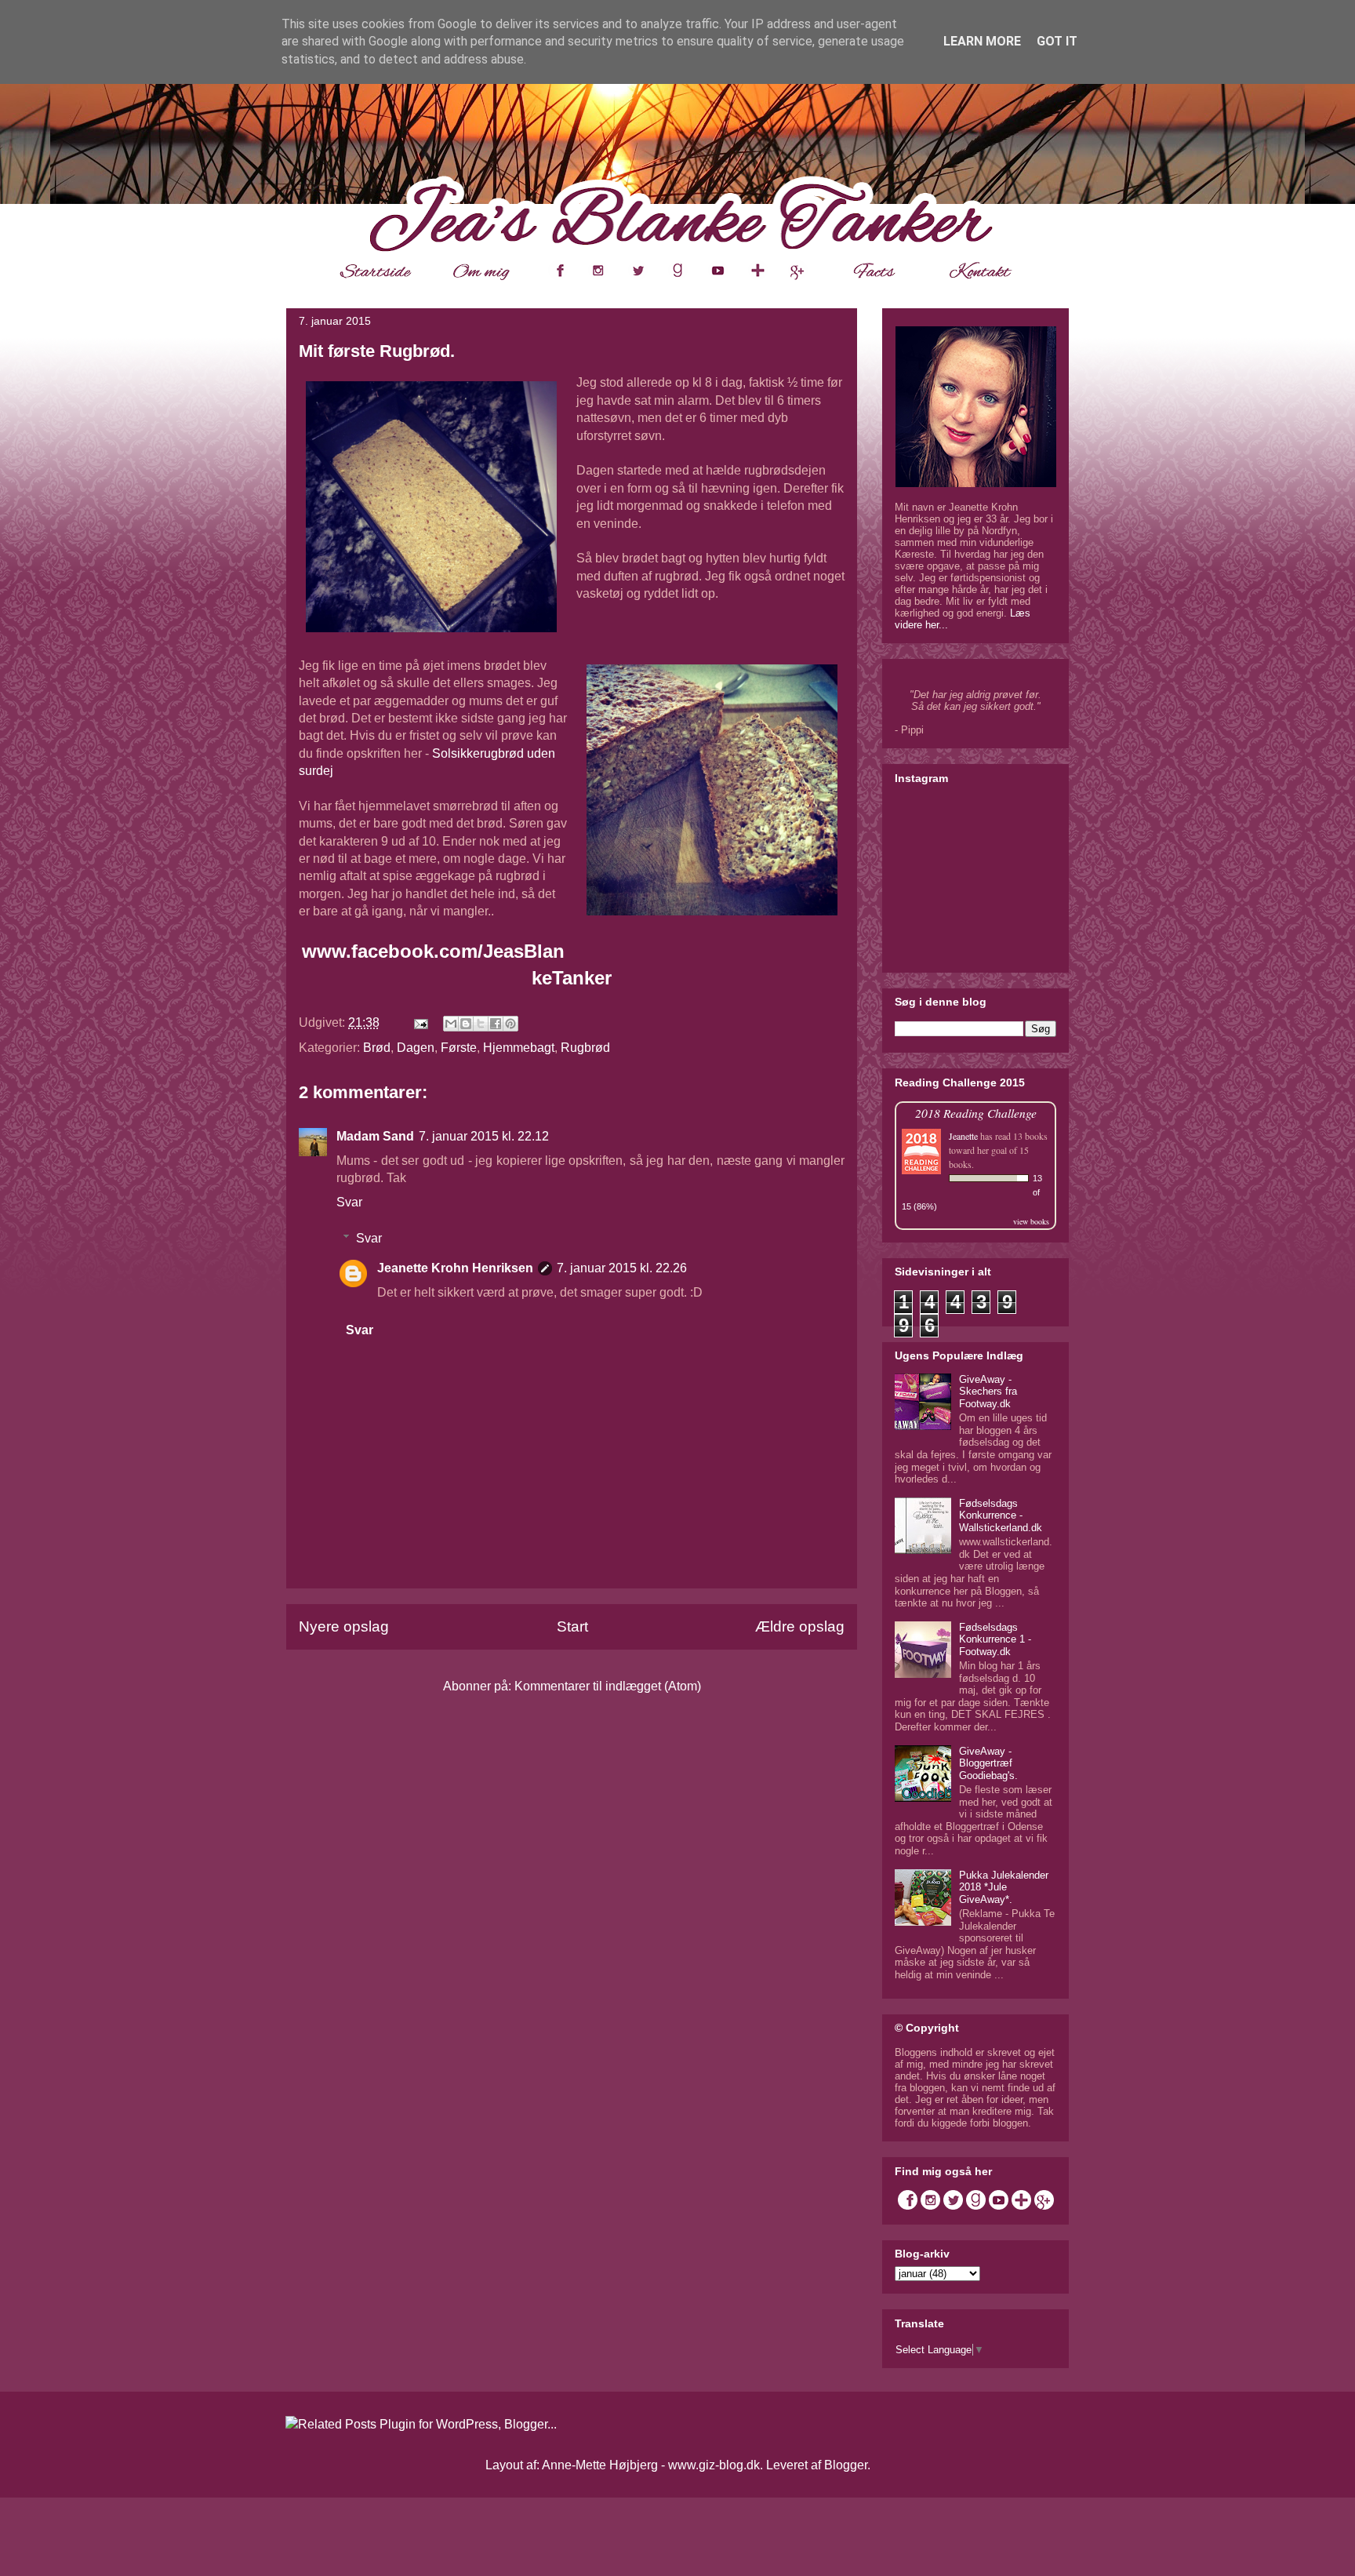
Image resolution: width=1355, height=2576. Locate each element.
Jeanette (963, 1136)
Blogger (846, 2465)
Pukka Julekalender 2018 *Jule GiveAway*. (1004, 1887)
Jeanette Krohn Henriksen (455, 1268)
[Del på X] (481, 1024)
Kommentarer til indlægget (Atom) (608, 1686)
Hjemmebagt (519, 1048)
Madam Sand (375, 1136)
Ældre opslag (800, 1626)
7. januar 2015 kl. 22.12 (484, 1136)
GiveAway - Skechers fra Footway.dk (988, 1392)
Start (572, 1626)
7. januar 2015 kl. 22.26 (622, 1268)
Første (459, 1048)
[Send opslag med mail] (420, 1022)
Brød (377, 1048)
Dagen (416, 1048)
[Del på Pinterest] (510, 1024)
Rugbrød (585, 1048)
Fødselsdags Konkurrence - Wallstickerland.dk (1001, 1515)
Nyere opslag (344, 1626)
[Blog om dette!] (466, 1024)
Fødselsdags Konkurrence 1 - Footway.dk (995, 1639)
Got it (1057, 41)
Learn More (982, 41)
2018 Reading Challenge (976, 1113)
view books (1031, 1221)
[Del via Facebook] (496, 1024)
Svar (349, 1202)
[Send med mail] (451, 1024)
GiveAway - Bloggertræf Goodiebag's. (988, 1763)
